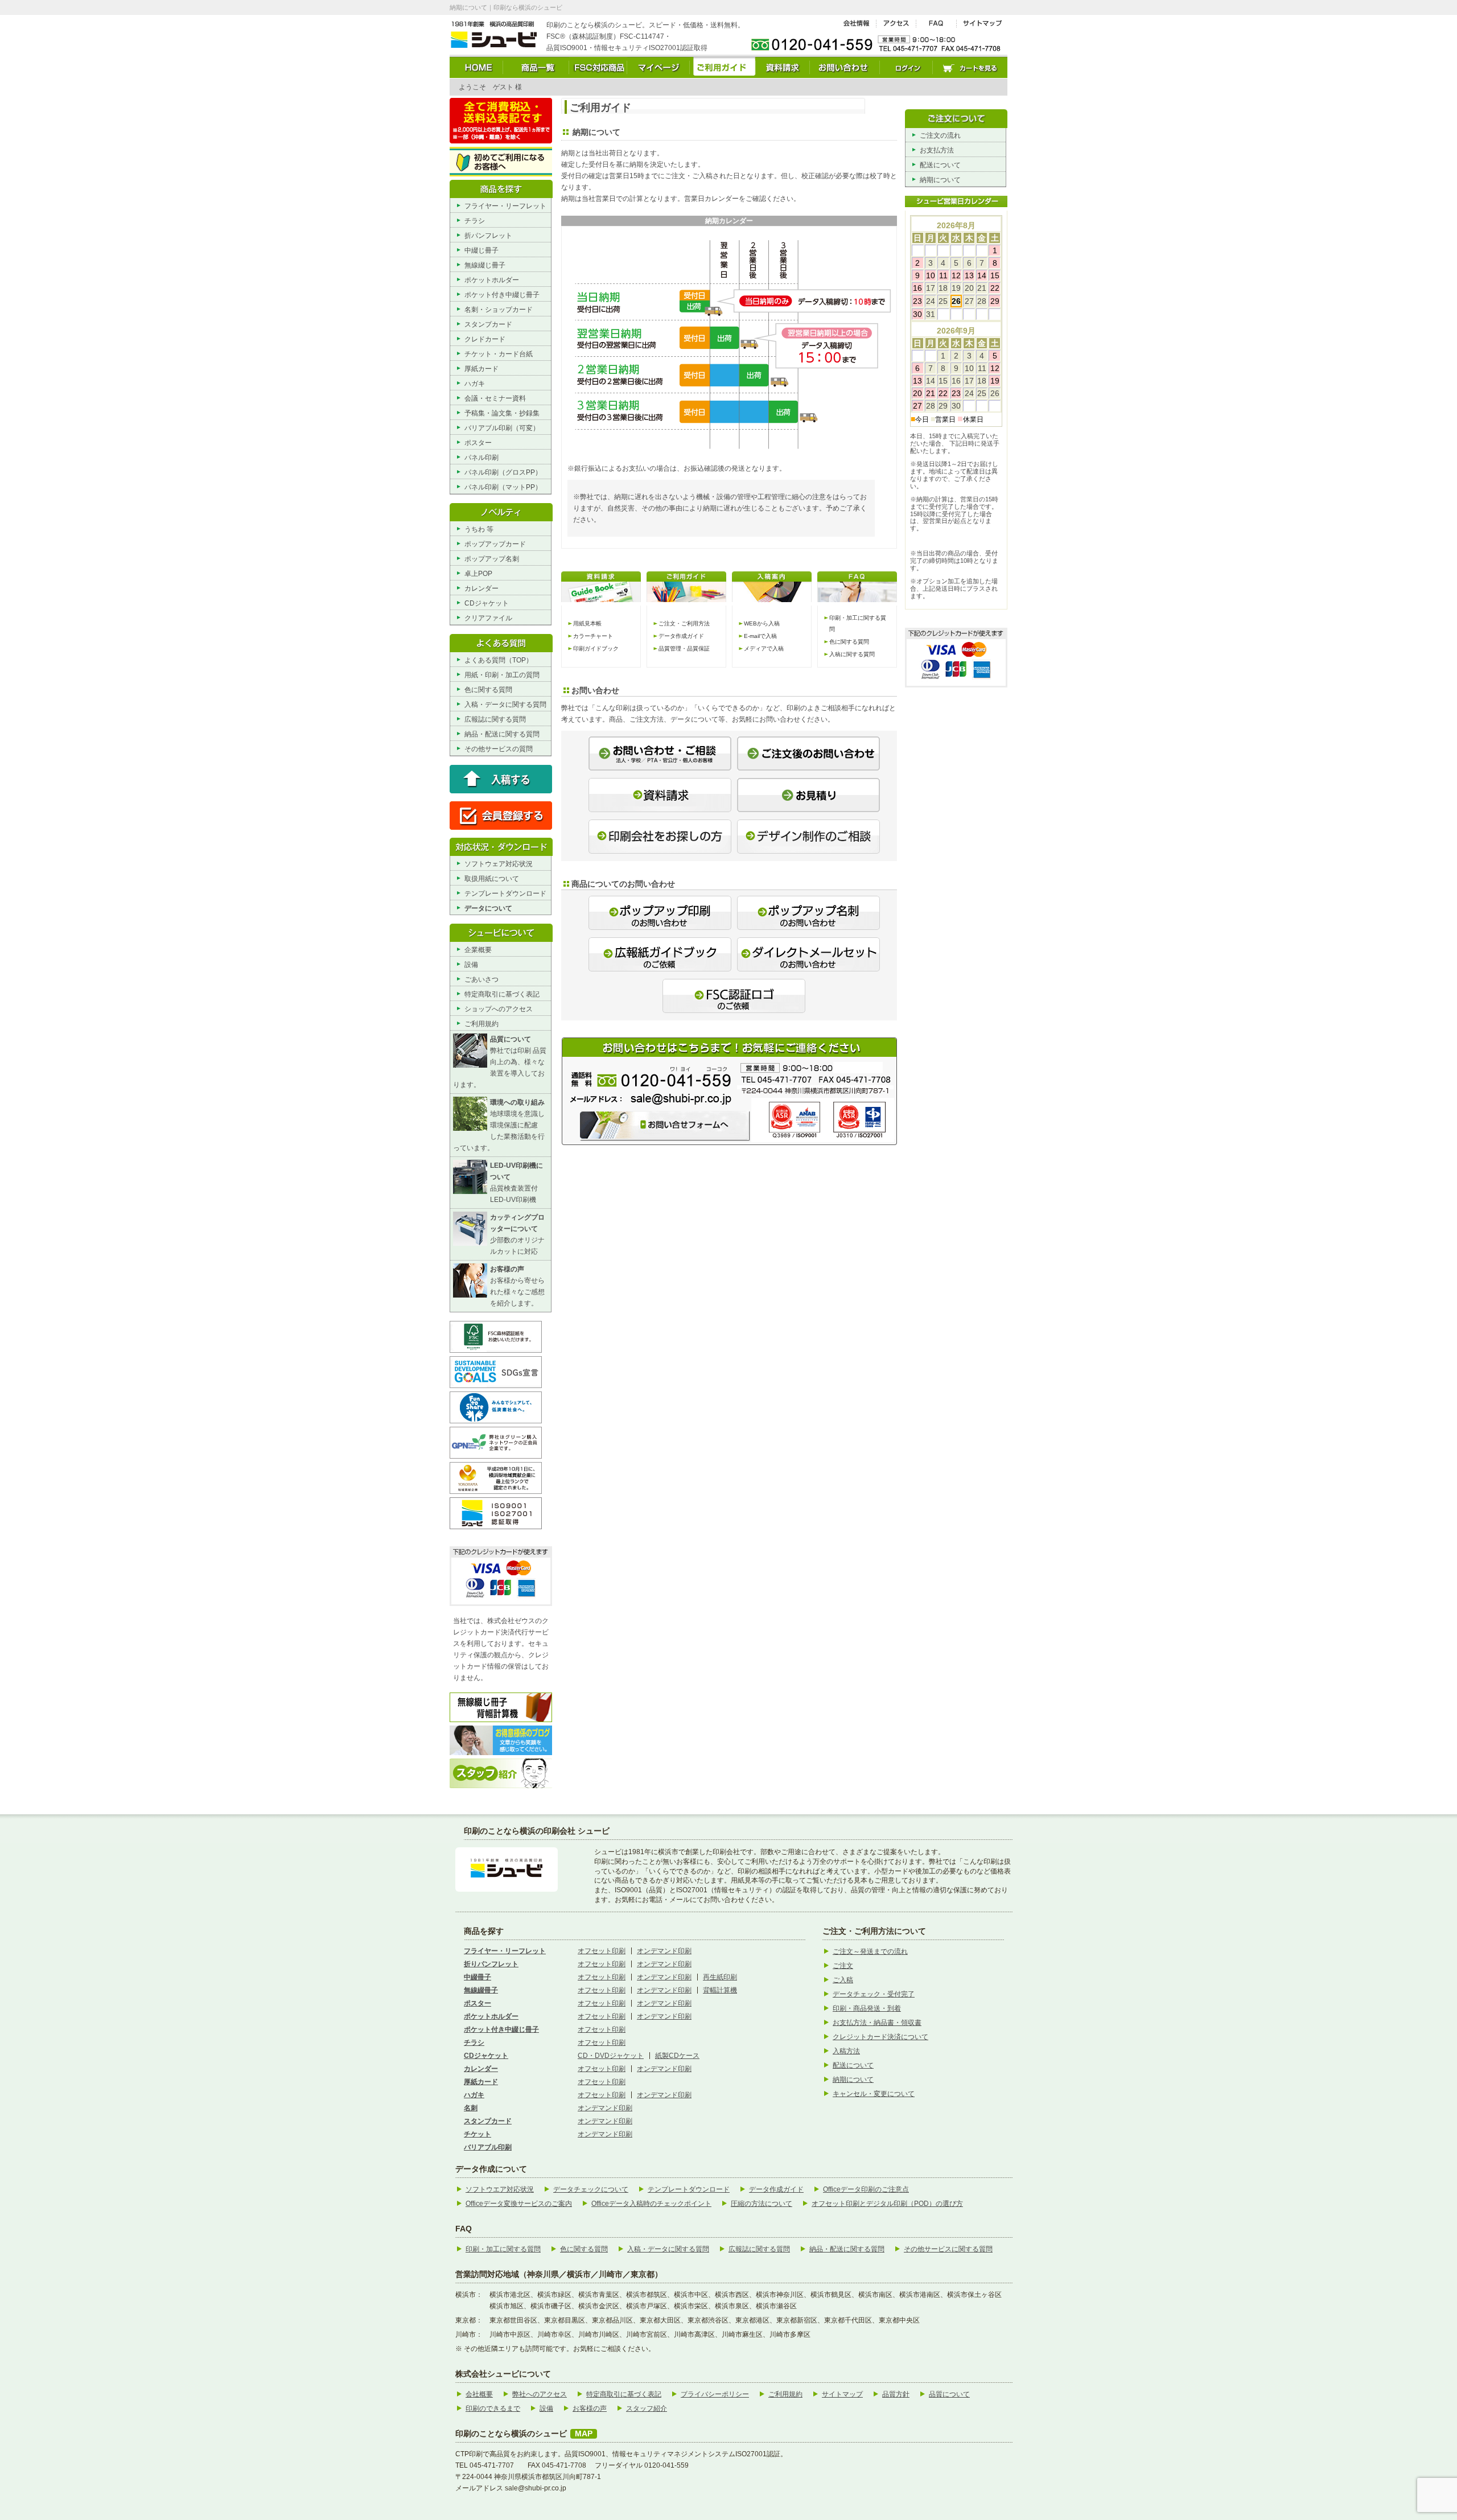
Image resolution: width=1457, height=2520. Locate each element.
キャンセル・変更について (874, 2094)
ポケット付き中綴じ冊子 (502, 295)
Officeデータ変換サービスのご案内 (519, 2204)
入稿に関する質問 (852, 654)
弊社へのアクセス (540, 2394)
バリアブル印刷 (488, 2147)
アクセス (896, 24)
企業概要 (478, 950)
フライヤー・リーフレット (505, 206)
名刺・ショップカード (499, 310)
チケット (478, 2134)
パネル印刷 (481, 458)
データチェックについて (591, 2189)
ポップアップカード (495, 544)
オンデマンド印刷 (664, 1951)
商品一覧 (536, 67)
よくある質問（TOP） (499, 660)
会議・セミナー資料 (495, 398)
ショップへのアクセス (499, 1009)
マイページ (658, 67)
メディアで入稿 (764, 648)
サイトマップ (982, 24)
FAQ (937, 24)
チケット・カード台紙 (499, 354)
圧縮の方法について (762, 2204)
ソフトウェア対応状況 (499, 864)
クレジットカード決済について (880, 2037)
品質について (949, 2394)
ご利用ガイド (723, 67)
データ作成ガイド (681, 636)
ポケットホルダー (492, 280)
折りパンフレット (491, 1964)
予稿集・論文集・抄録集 (502, 413)
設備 (471, 965)
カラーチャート (593, 636)
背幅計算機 (720, 1990)
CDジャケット (487, 603)
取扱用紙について (492, 879)
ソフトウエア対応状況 (500, 2189)
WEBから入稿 (762, 623)
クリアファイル (488, 618)
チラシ (475, 221)
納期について (940, 180)
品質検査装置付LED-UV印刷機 (516, 1183)
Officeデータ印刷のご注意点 (866, 2189)
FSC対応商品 (598, 67)
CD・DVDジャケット (611, 2056)
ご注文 (843, 1966)
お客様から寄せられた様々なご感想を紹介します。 (517, 1286)
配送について (940, 165)
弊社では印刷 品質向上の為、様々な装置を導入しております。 (500, 1062)
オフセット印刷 (602, 1951)
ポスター (478, 443)
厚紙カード (481, 369)
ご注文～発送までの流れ (870, 1951)
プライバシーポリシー (715, 2394)
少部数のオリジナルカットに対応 (517, 1234)
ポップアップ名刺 (492, 559)
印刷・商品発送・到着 (867, 2008)
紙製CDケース (677, 2056)
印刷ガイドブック (596, 648)
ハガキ (475, 384)
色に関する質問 (488, 690)
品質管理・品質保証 (684, 648)
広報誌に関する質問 (495, 719)
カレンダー (481, 588)
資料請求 (783, 67)
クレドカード (485, 339)
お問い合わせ (845, 67)
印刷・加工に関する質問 (503, 2249)
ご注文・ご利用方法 (684, 623)
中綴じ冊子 (481, 250)
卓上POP (478, 574)
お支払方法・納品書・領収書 (877, 2023)
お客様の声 (590, 2408)
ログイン (906, 67)
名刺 (471, 2108)
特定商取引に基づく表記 (502, 994)
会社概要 (856, 24)
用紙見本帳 (587, 623)
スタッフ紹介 (647, 2408)
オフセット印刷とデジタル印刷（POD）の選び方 (887, 2204)
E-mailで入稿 (760, 636)
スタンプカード (488, 324)
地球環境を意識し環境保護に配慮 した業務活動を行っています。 (499, 1125)
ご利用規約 (481, 1024)
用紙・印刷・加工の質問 (502, 675)
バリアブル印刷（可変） (502, 428)
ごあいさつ (481, 979)
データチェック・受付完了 (874, 1994)
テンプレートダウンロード (505, 893)
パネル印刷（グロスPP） (503, 472)
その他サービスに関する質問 (948, 2249)
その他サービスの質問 (499, 749)
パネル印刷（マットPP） (503, 487)
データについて (488, 908)
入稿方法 (846, 2051)
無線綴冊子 (481, 1990)
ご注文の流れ (940, 135)
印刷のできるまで (493, 2408)
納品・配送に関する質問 (502, 734)
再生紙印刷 (720, 1977)
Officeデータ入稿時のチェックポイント (651, 2204)
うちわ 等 (479, 529)
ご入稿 (843, 1980)
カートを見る (970, 67)
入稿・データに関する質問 (505, 705)
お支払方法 (937, 150)
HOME (476, 67)
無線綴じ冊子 (485, 265)
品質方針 (896, 2394)
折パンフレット (488, 236)
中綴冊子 (478, 1977)
